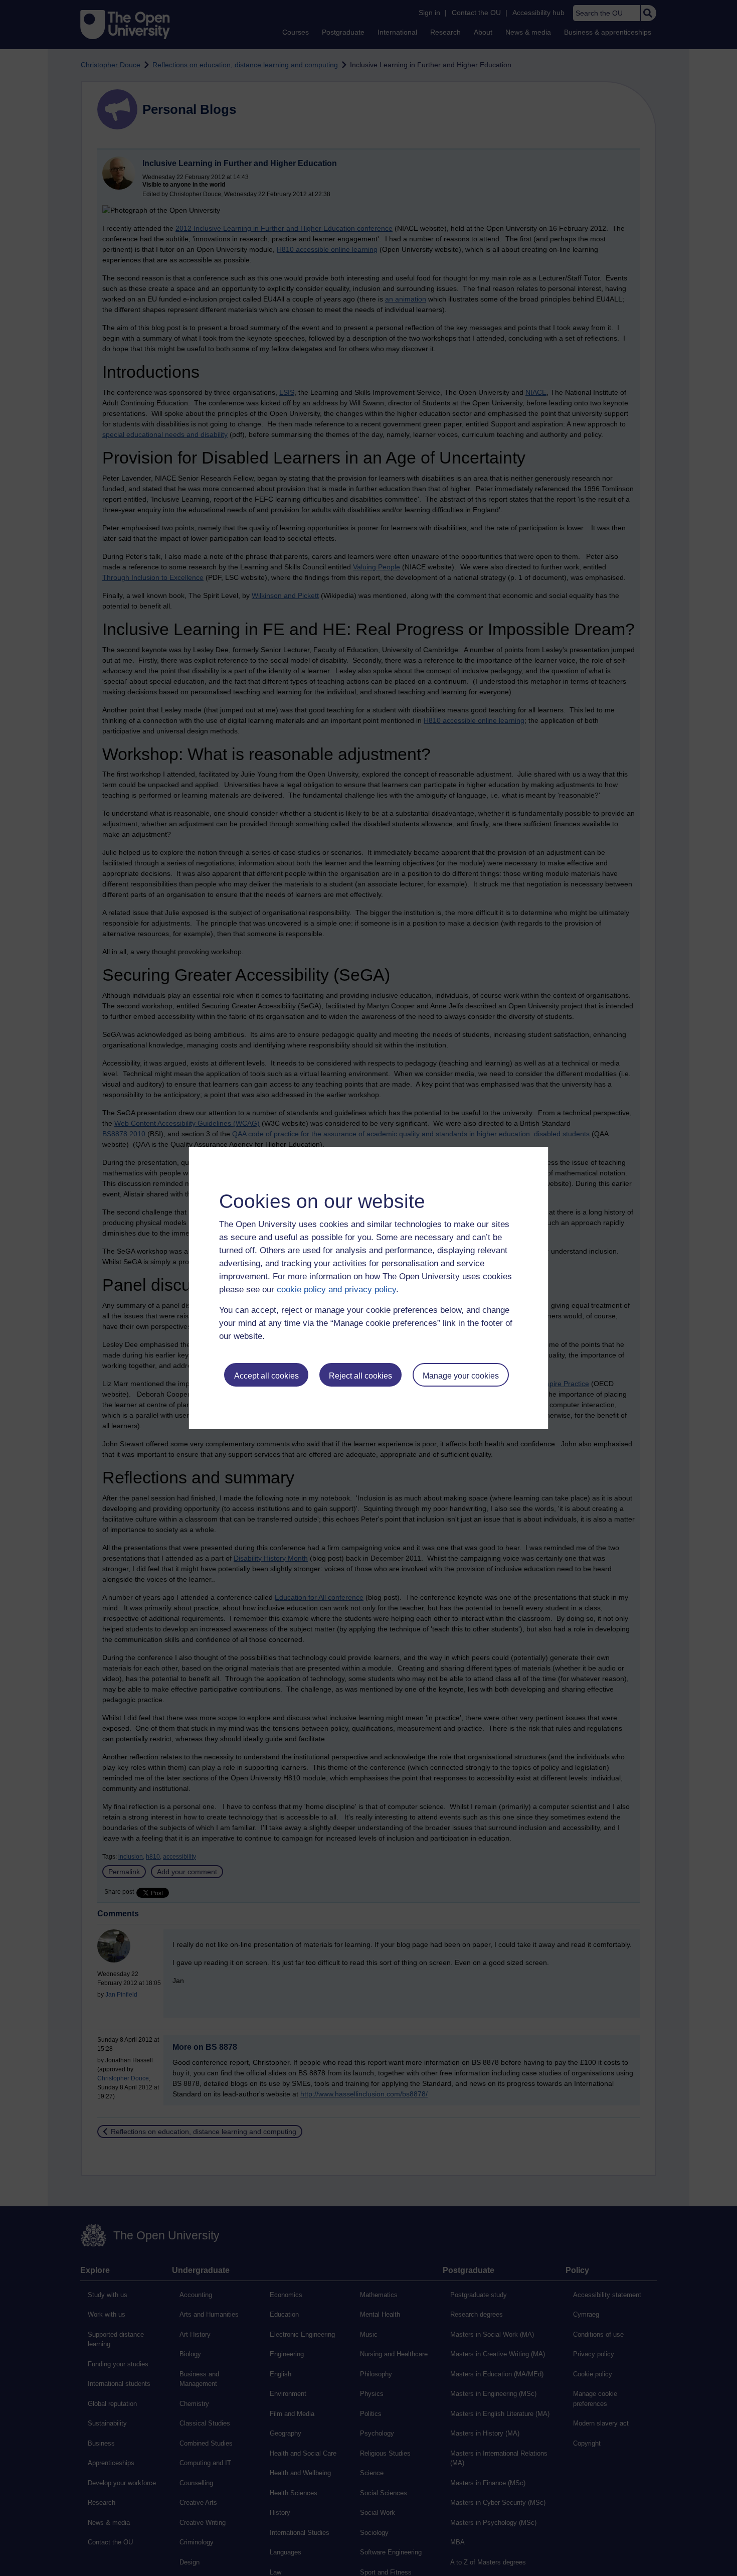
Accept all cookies (266, 1376)
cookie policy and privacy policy (336, 1290)
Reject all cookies (360, 1376)
